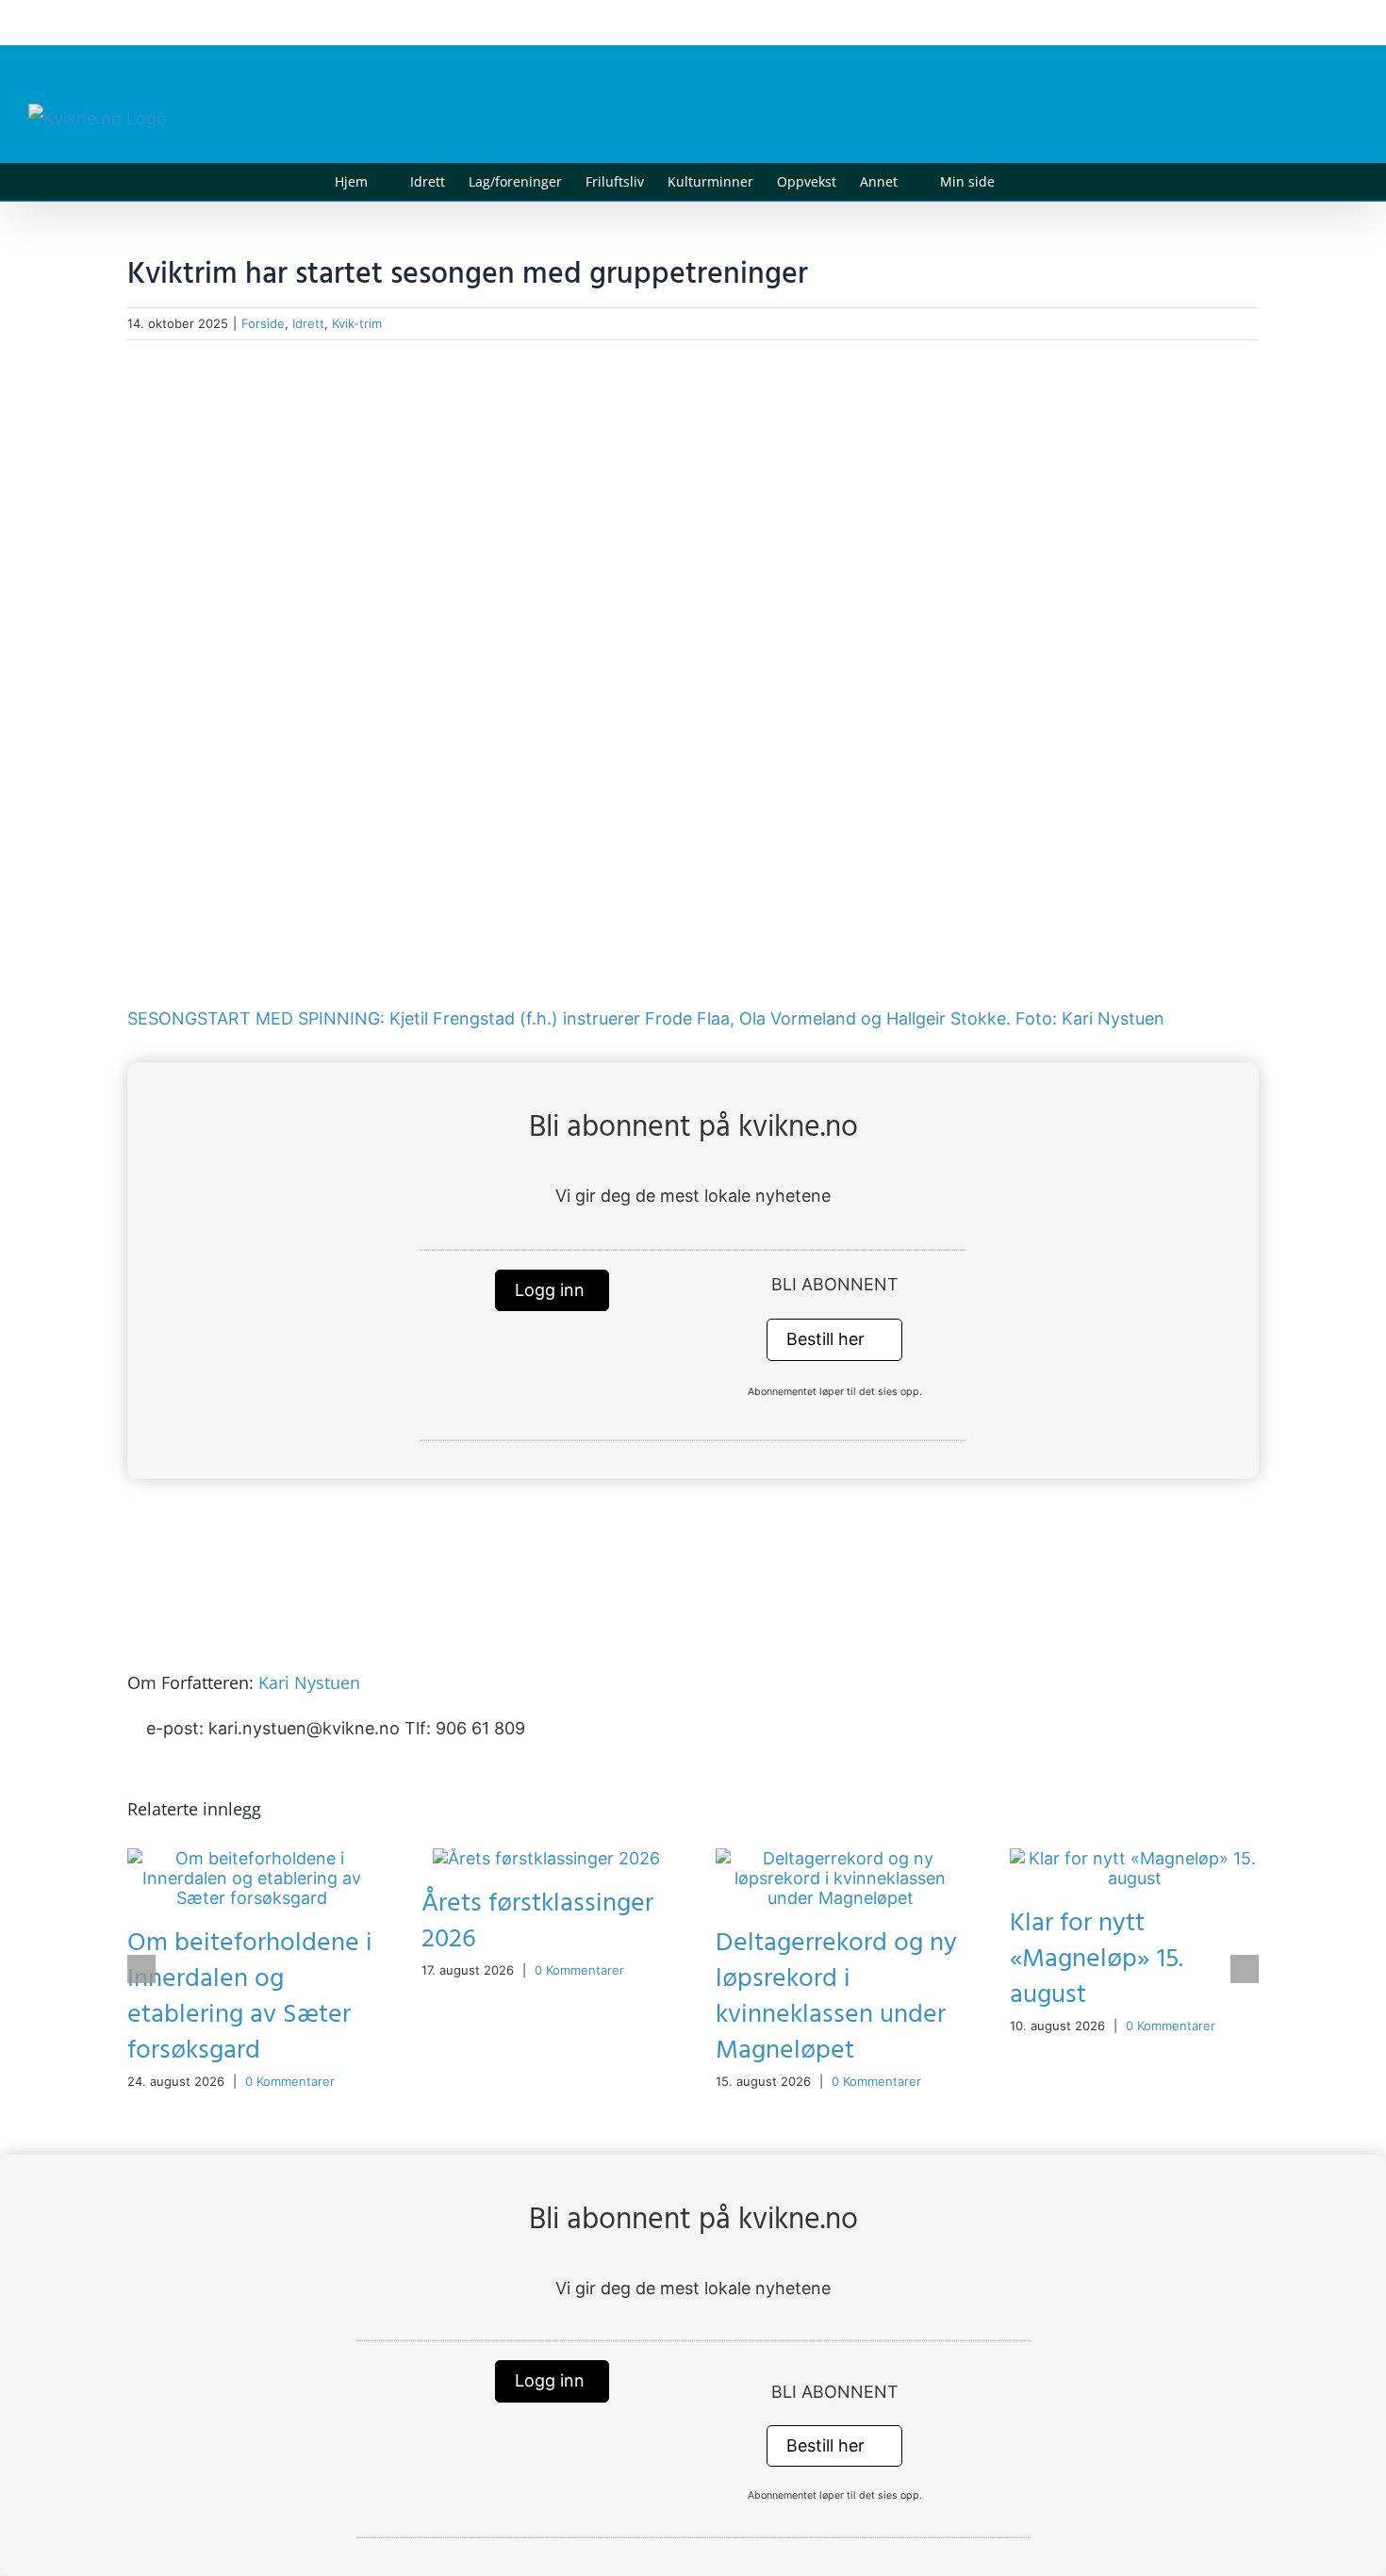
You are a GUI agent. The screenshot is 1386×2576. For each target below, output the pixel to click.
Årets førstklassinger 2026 (537, 1921)
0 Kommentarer (290, 2081)
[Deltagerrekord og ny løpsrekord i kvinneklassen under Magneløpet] (840, 1858)
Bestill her (828, 1339)
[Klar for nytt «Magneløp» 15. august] (1134, 1858)
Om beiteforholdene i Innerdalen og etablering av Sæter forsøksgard (250, 1997)
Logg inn (552, 1290)
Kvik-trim (357, 323)
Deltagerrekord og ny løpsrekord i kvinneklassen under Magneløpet (836, 1997)
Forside (263, 323)
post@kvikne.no (1315, 22)
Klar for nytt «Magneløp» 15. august (1097, 1959)
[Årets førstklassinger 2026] (546, 1858)
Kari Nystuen (309, 1682)
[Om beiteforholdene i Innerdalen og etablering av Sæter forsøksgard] (252, 1858)
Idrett (308, 323)
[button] (1023, 182)
